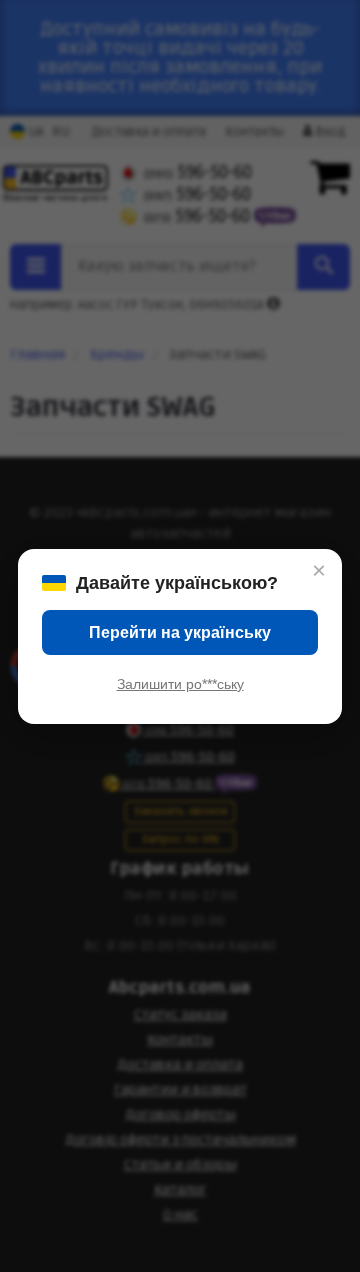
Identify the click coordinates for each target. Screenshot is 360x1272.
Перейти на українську (180, 632)
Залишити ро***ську (180, 684)
